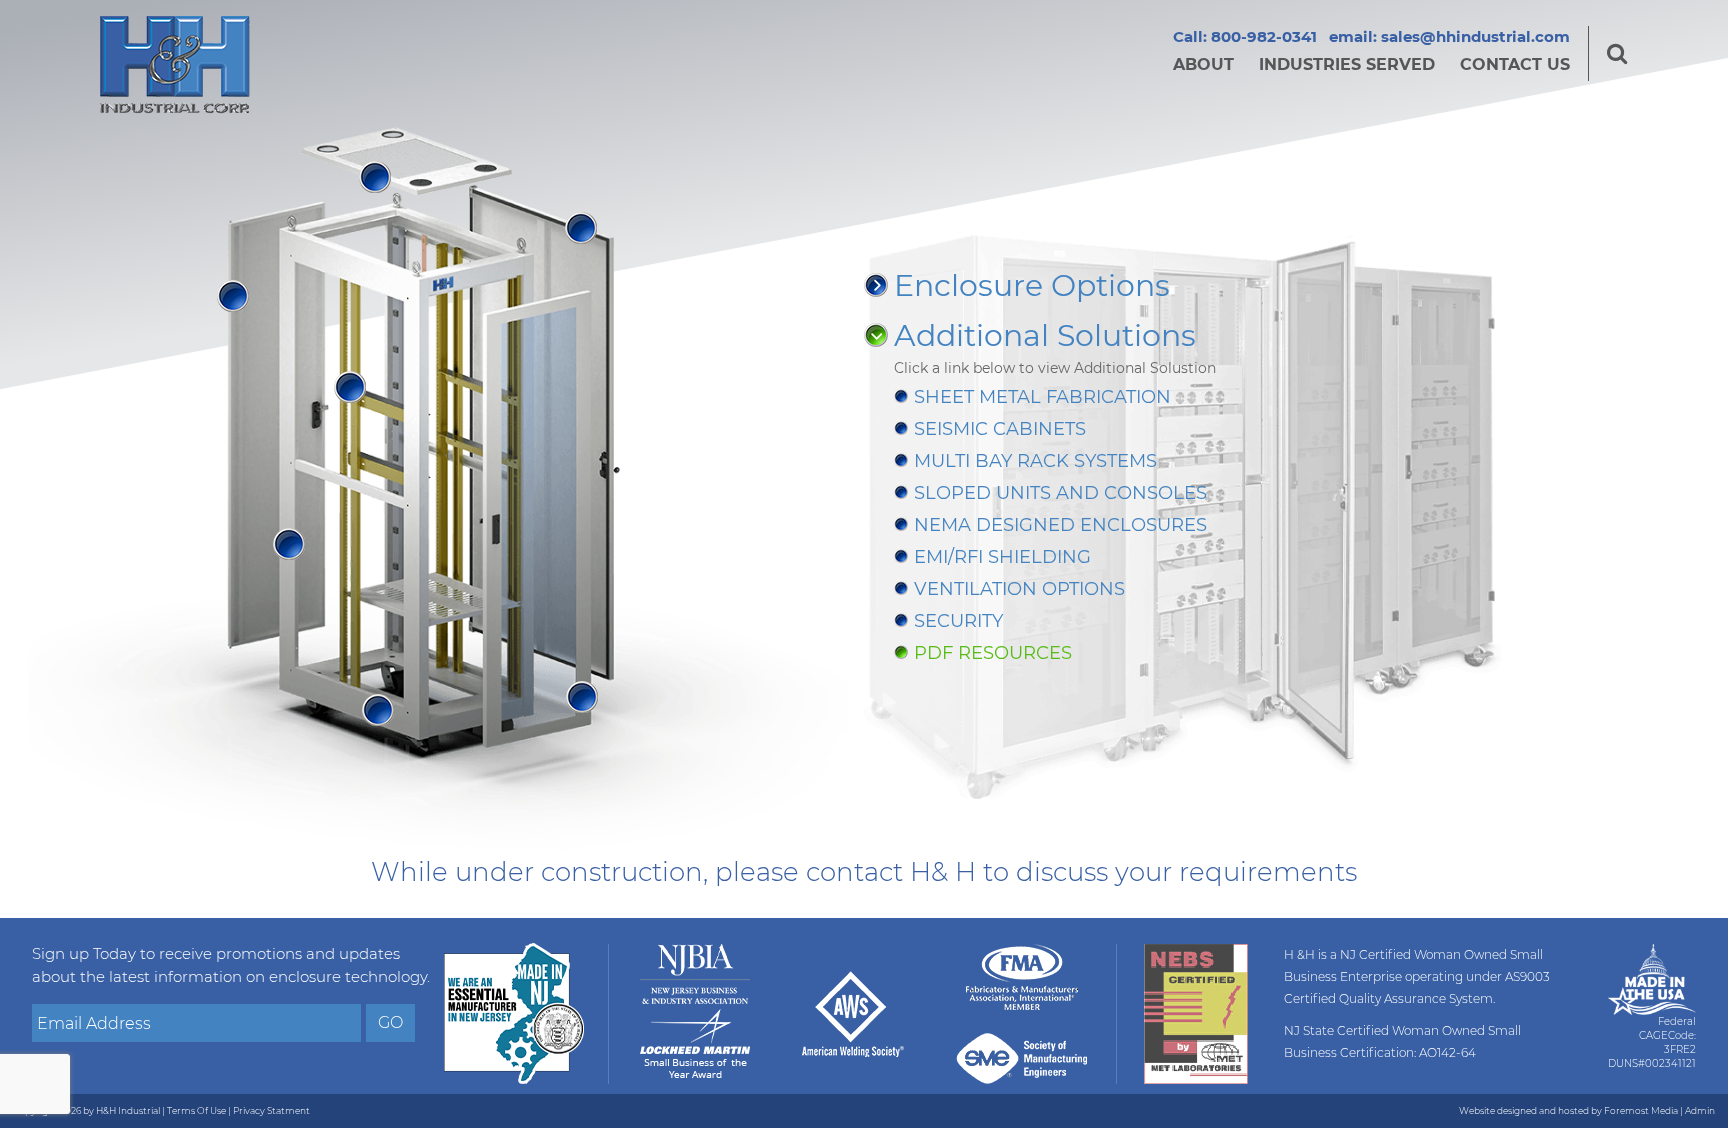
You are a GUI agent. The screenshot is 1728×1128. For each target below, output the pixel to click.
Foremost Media (1641, 1110)
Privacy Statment (271, 1110)
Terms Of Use (196, 1110)
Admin (1700, 1110)
